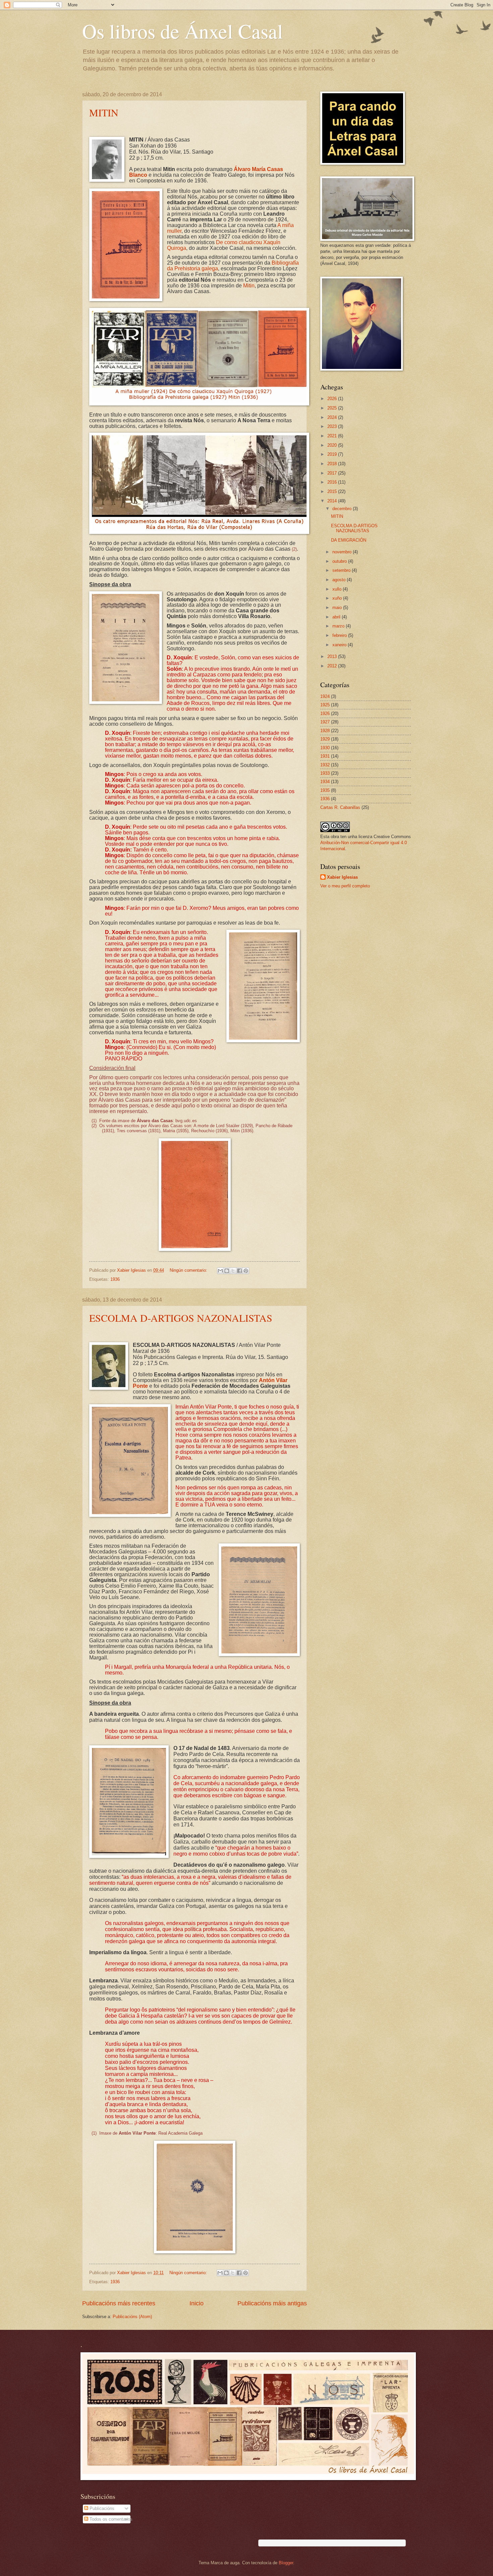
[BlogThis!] (227, 1271)
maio (338, 608)
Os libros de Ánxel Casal (183, 31)
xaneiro (340, 645)
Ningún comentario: (189, 1270)
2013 (333, 656)
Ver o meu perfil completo (345, 886)
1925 (325, 705)
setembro (342, 570)
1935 (325, 790)
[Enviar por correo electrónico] (220, 1271)
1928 (325, 731)
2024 (333, 417)
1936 (115, 1279)
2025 (333, 408)
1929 (325, 739)
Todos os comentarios (110, 2519)
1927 (325, 722)
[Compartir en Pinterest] (246, 1271)
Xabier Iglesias (342, 877)
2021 (333, 436)
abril (337, 617)
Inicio (197, 2303)
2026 (333, 399)
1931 (325, 756)
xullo (338, 589)
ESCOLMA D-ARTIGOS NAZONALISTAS (181, 1318)
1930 (325, 748)
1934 (325, 782)
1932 (325, 765)
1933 (325, 773)
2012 (333, 666)
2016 (333, 482)
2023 (333, 426)
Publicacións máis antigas (272, 2303)
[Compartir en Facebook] (239, 1271)
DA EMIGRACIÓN (349, 540)
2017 (333, 473)
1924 (325, 696)
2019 (333, 454)
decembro (343, 509)
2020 (333, 445)
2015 (333, 491)
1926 (325, 714)
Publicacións (101, 2508)
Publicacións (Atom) (132, 2317)
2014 (333, 501)
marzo (339, 626)
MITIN (104, 112)
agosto (340, 580)
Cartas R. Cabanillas (340, 807)
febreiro (340, 635)
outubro (340, 561)
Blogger (286, 2563)
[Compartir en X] (233, 1271)
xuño (338, 598)
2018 (333, 464)
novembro (343, 552)
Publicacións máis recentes (119, 2303)
